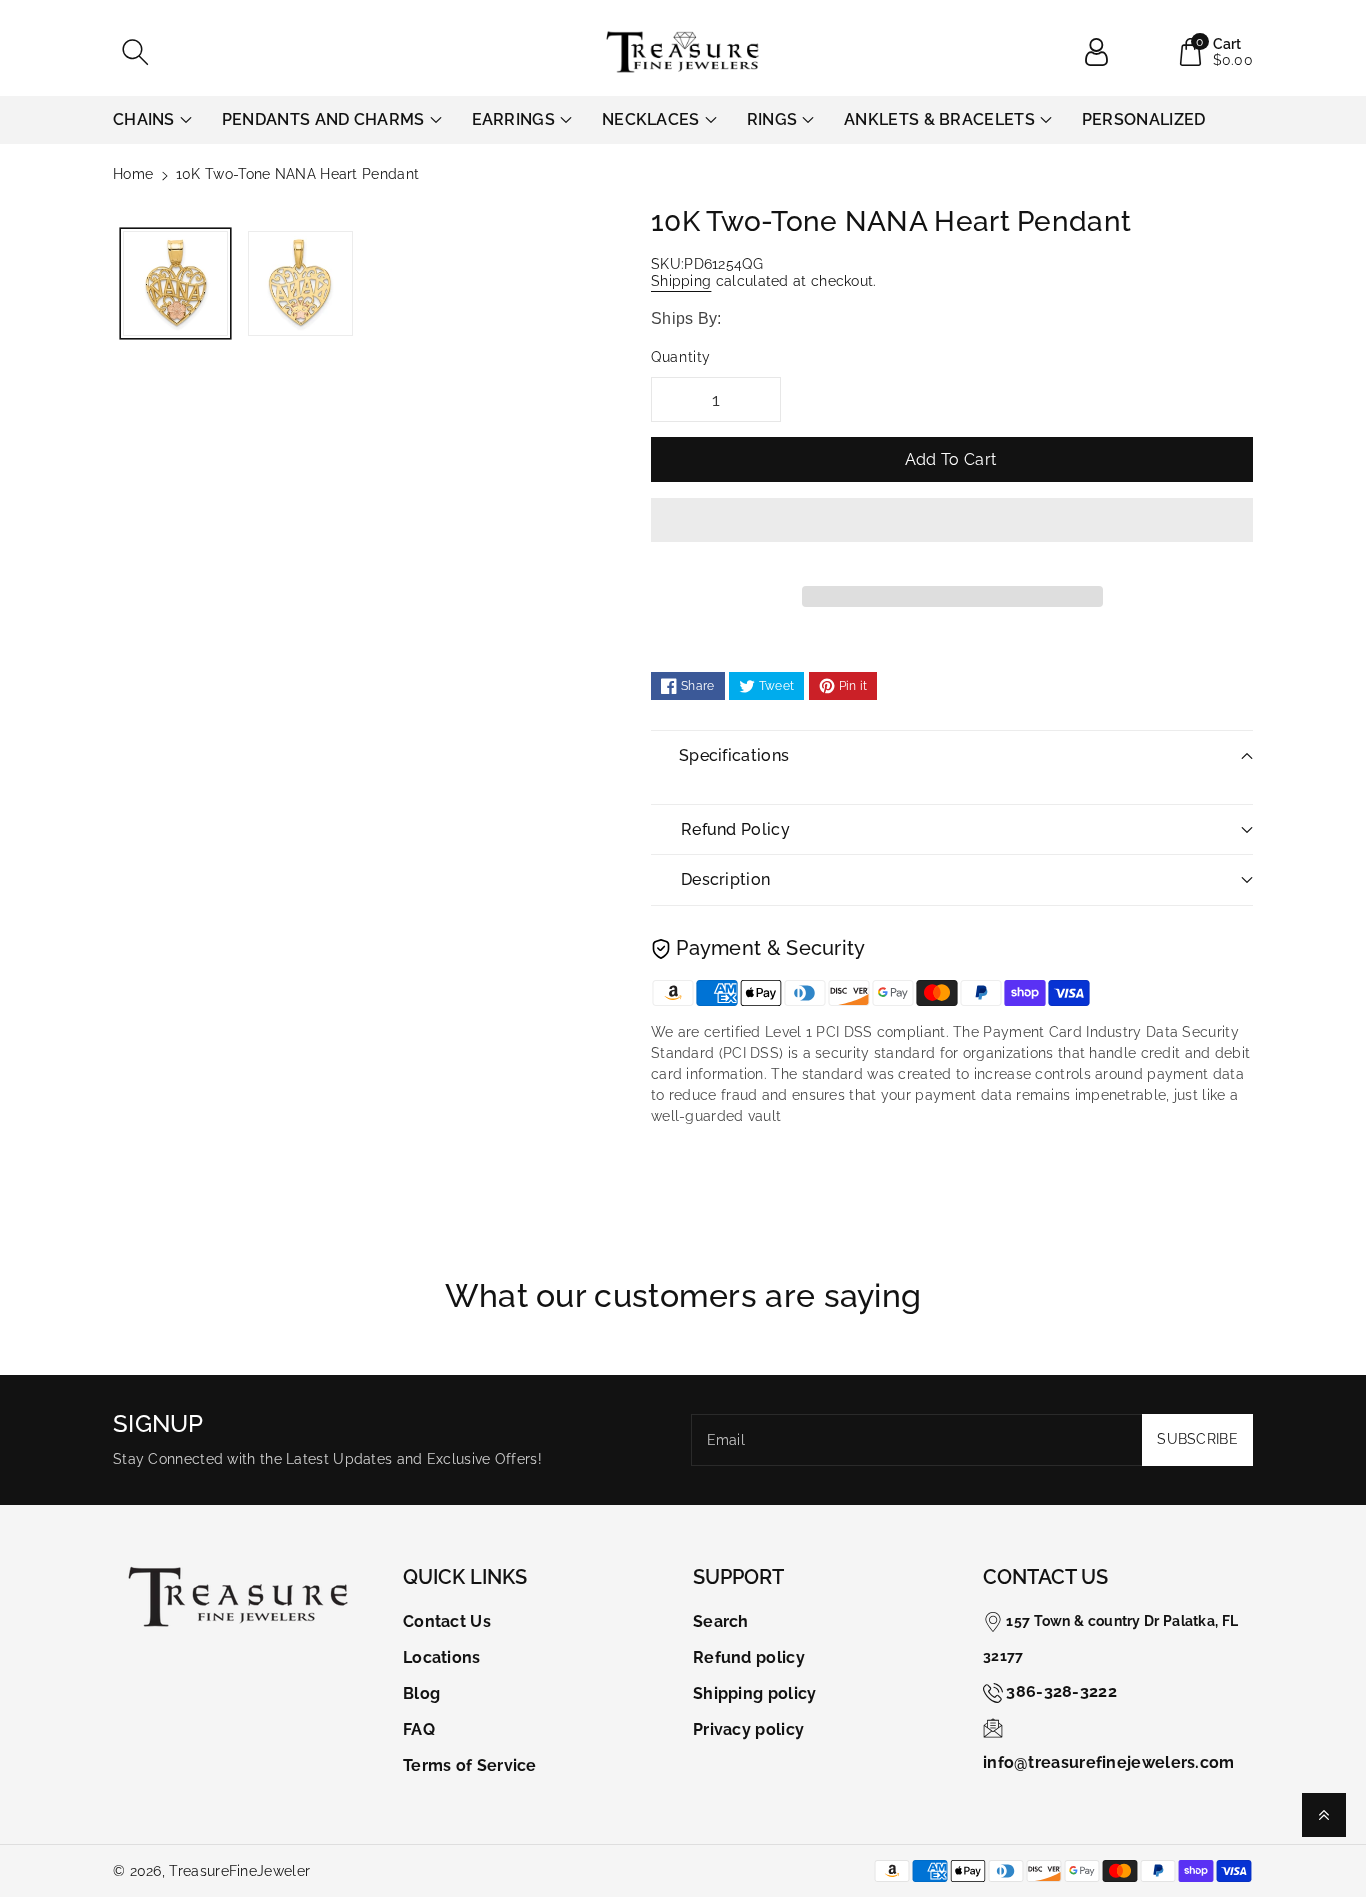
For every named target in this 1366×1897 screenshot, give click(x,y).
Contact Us (447, 1621)
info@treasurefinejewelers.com (1109, 1762)
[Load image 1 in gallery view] (175, 283)
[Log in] (1104, 52)
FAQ (419, 1729)
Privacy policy (748, 1729)
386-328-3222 (1061, 1691)
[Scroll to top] (1324, 1815)
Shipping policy (755, 1693)
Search (721, 1621)
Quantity (681, 357)
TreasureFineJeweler (239, 1871)
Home (133, 174)
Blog (421, 1693)
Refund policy (749, 1657)
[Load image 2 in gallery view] (300, 283)
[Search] (135, 52)
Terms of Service (470, 1765)
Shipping (681, 281)
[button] (952, 535)
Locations (442, 1657)
